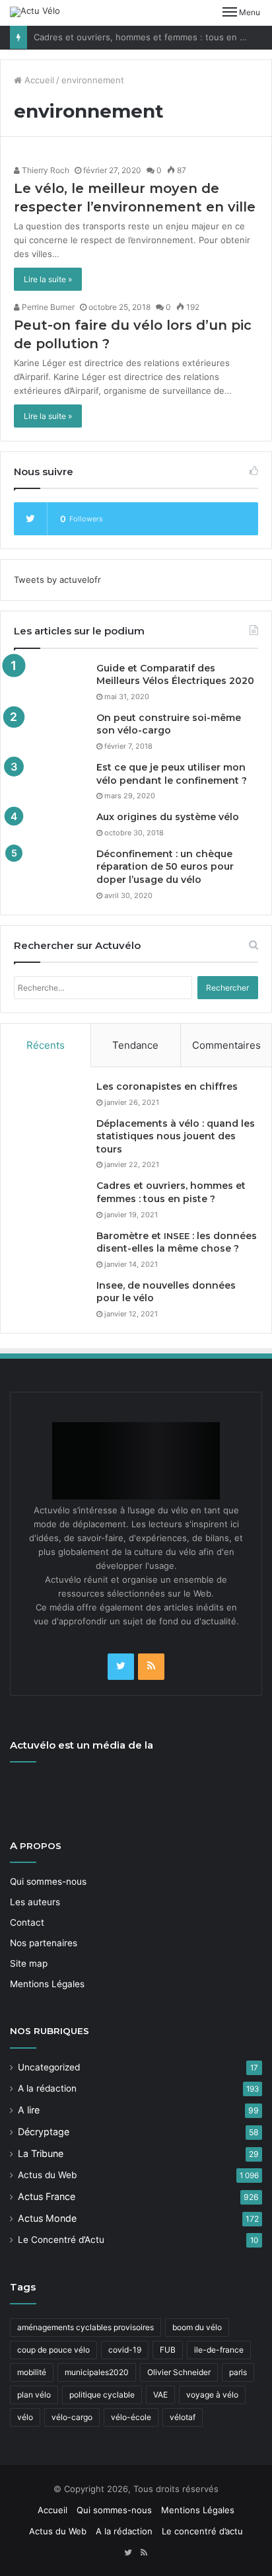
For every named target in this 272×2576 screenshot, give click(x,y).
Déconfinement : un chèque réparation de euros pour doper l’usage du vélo (165, 867)
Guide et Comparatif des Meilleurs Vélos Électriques (175, 675)
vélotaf (183, 2417)
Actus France (47, 2196)
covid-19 (125, 2350)
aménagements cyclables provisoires (85, 2327)
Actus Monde (47, 2218)
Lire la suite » (48, 279)
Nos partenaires (44, 1943)
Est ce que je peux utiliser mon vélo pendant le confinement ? (172, 774)
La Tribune (41, 2153)
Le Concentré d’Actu (61, 2240)
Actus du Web (47, 2175)
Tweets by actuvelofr (57, 580)
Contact (27, 1922)
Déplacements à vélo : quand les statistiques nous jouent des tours (176, 1136)
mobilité (32, 2372)
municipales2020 (97, 2372)
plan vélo (34, 2395)
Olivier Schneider (179, 2372)
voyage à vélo (212, 2395)
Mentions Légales (47, 1984)
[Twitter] (121, 1667)
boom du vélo (197, 2327)
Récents (46, 1045)
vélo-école (131, 2417)
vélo (25, 2417)
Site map (29, 1963)
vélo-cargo (72, 2417)
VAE (160, 2395)
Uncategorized (49, 2067)
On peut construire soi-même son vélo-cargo (169, 724)
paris (238, 2372)
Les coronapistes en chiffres (167, 1086)
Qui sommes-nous (48, 1881)
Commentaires (226, 1045)
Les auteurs (35, 1902)
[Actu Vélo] (35, 12)
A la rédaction (47, 2088)
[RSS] (151, 1667)
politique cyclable (102, 2395)
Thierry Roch (45, 170)
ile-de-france (219, 2350)
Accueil (38, 80)
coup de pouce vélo (53, 2350)
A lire (29, 2110)
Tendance (135, 1045)
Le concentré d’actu (202, 2531)
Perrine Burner (47, 307)
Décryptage (44, 2132)
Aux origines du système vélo (168, 817)
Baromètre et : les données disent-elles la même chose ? (177, 1242)
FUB (168, 2350)
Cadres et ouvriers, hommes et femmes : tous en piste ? (151, 37)
